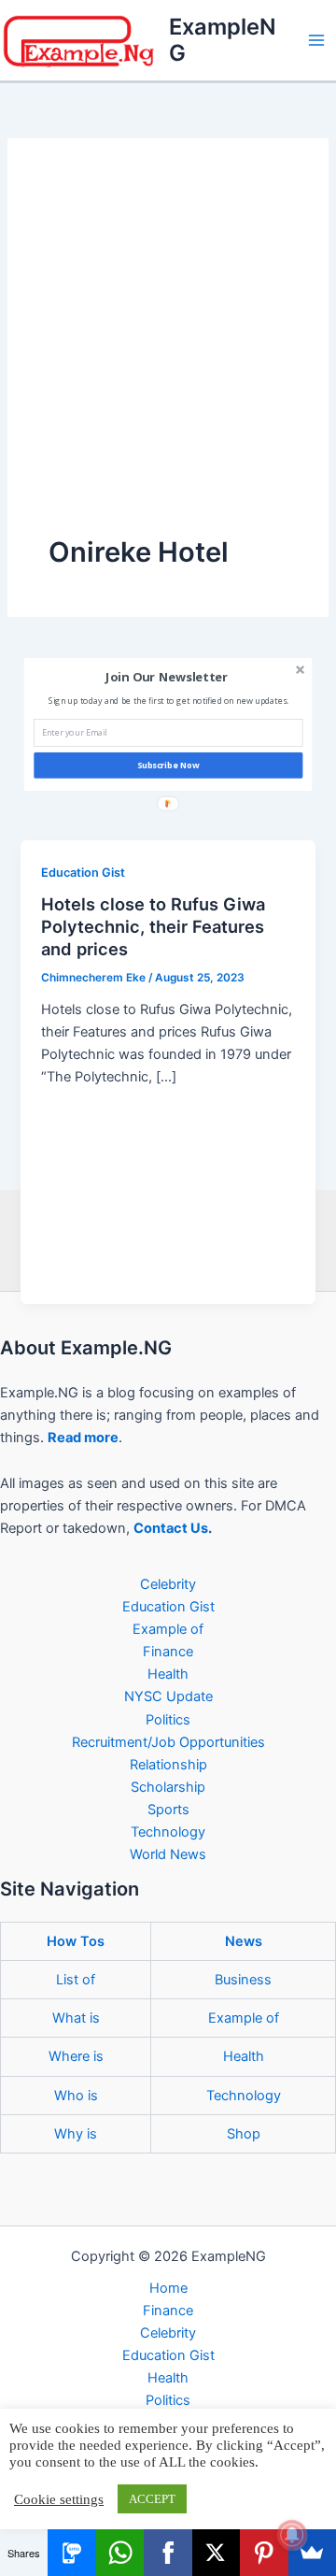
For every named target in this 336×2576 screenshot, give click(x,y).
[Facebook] (168, 2553)
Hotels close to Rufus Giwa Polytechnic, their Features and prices (153, 926)
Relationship (168, 1765)
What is (76, 2018)
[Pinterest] (264, 2553)
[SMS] (71, 2553)
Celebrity (168, 1584)
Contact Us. (173, 1528)
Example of (168, 1629)
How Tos (76, 1941)
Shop (244, 2134)
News (244, 1941)
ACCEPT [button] (152, 2499)
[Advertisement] (168, 356)
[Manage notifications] (292, 2535)
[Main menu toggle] (316, 40)
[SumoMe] (312, 2553)
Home (168, 2288)
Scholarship (168, 1787)
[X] (216, 2553)
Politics (168, 1720)
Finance (168, 1652)
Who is (76, 2096)
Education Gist (83, 873)
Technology (168, 1832)
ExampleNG (223, 40)
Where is (76, 2056)
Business (243, 1980)
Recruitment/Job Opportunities (168, 1742)
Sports (168, 1810)
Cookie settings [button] (59, 2499)
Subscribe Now (168, 766)
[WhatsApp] (120, 2553)
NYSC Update (168, 1696)
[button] (166, 677)
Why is (76, 2134)
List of (76, 1980)
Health (168, 1674)
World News (168, 1854)
